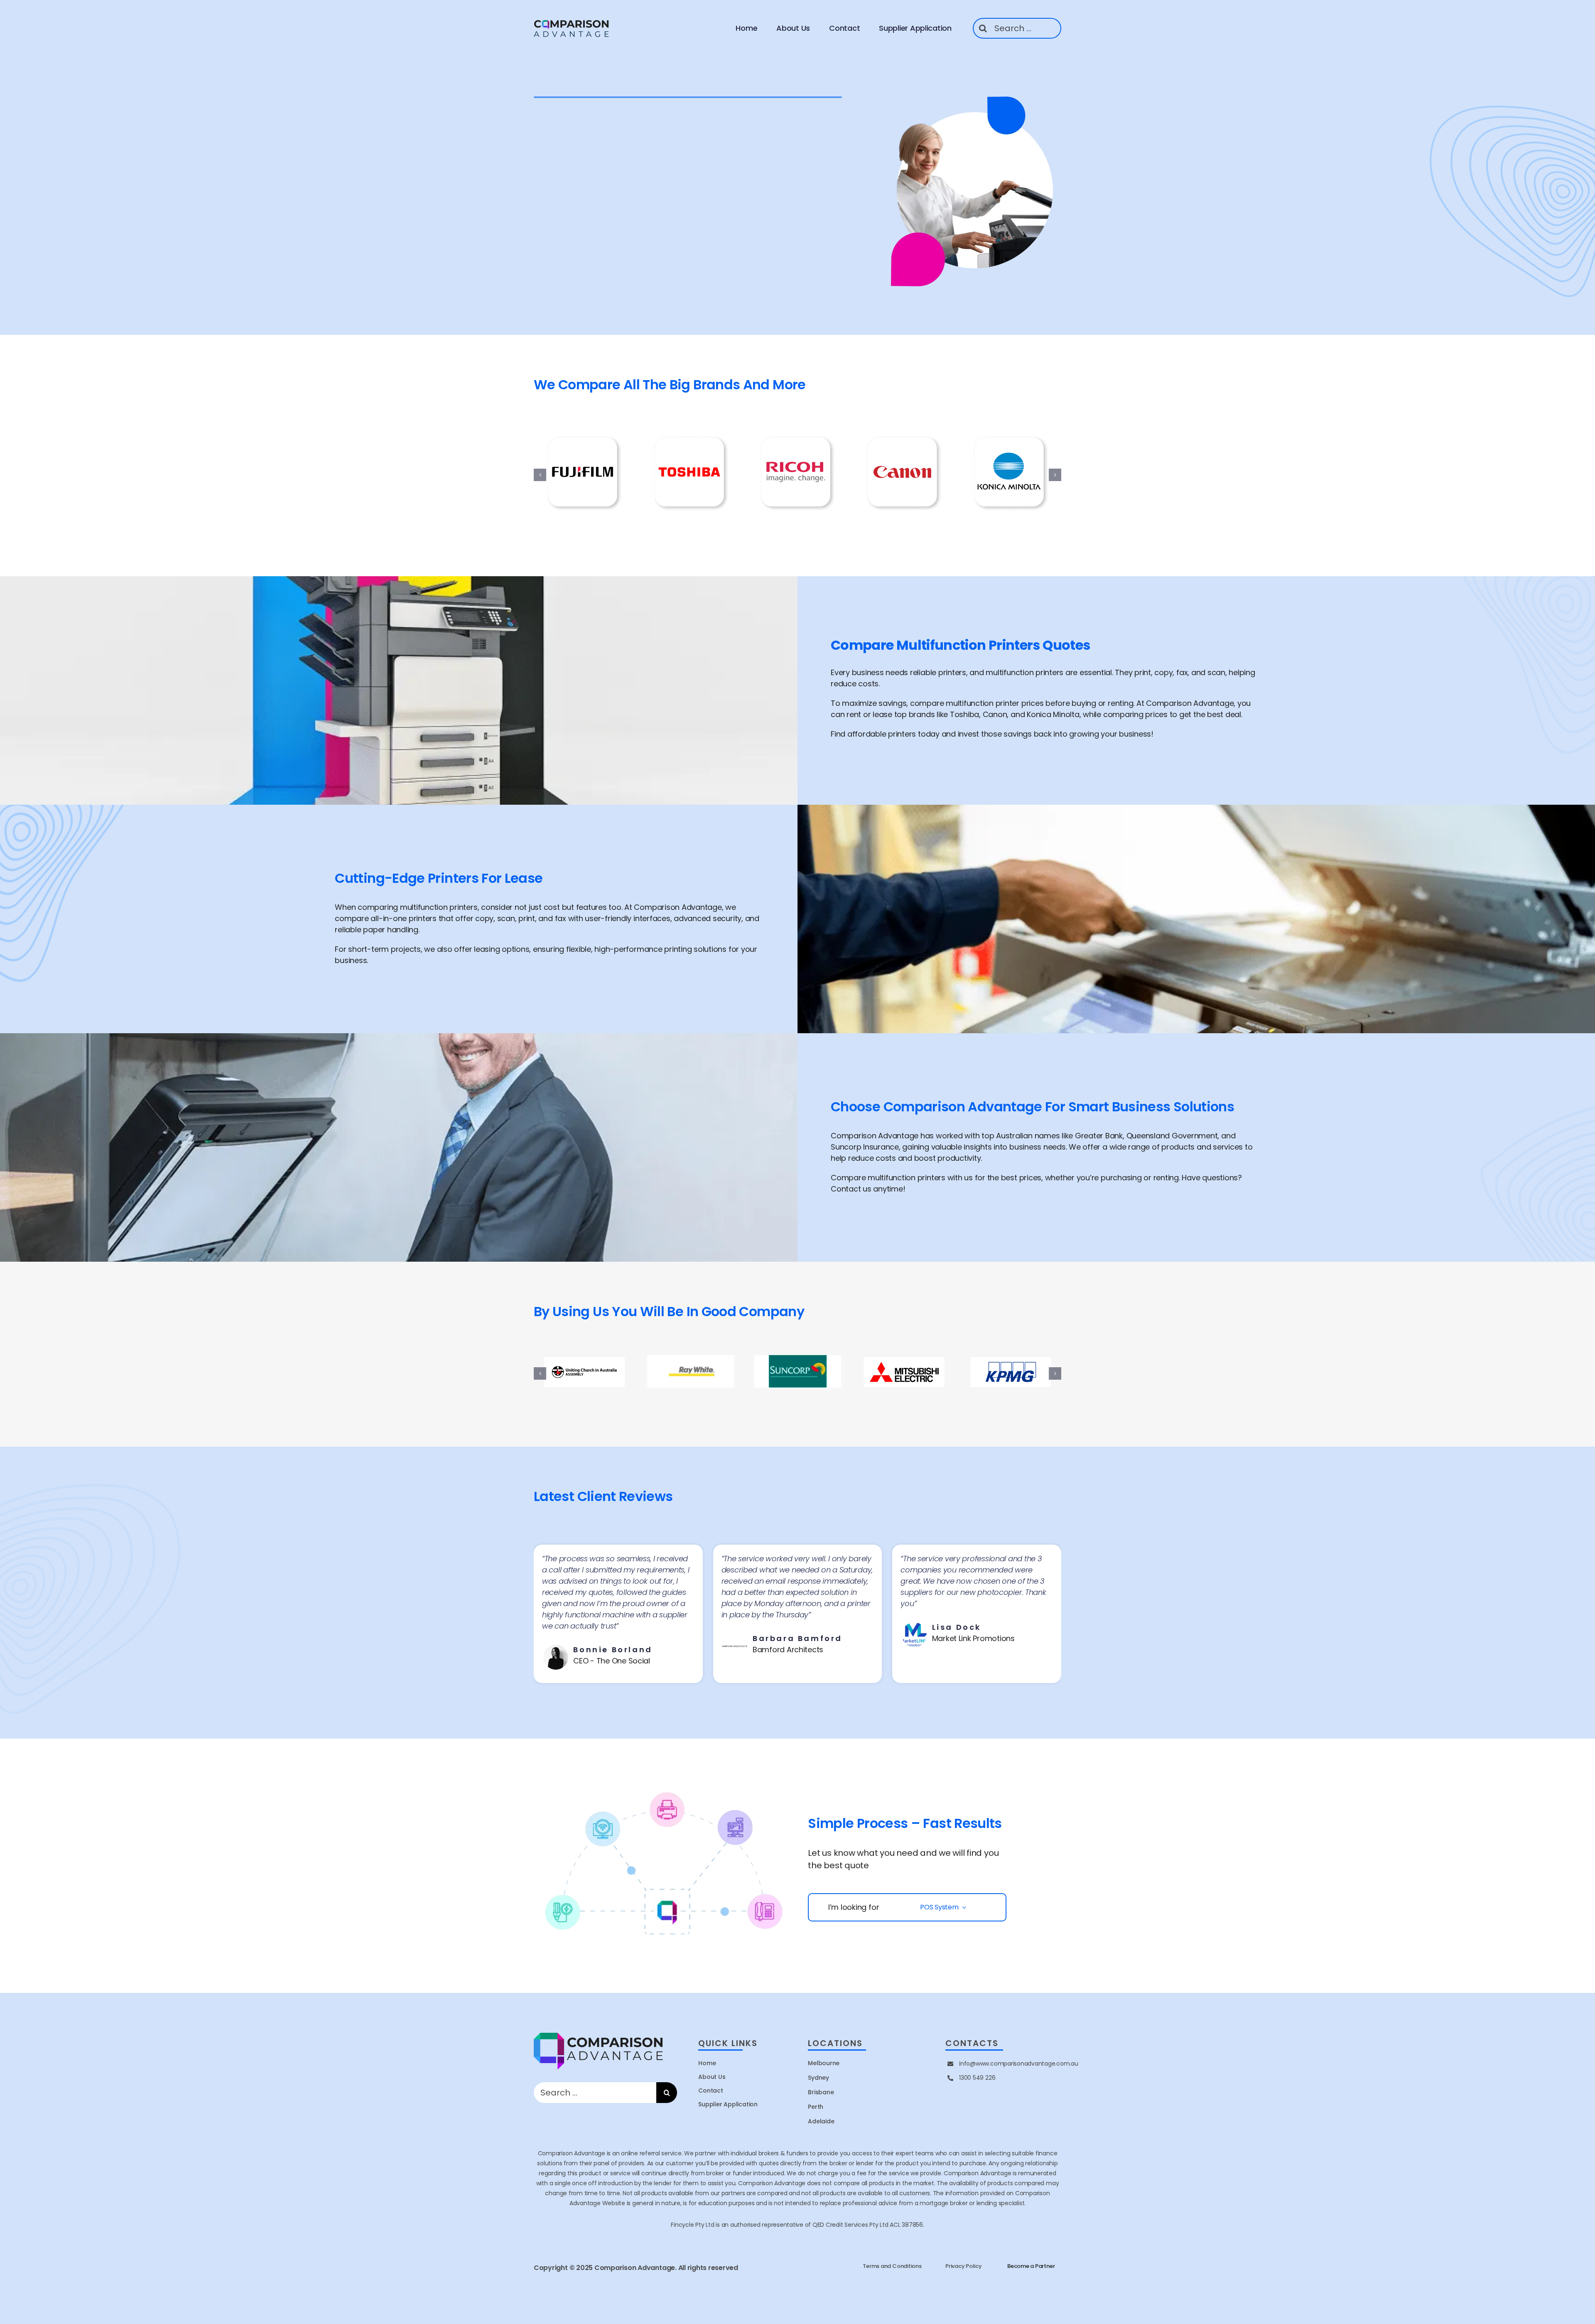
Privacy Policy (964, 2266)
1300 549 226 (977, 2078)
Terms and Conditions (892, 2266)
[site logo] (572, 21)
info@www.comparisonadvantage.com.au (1019, 2064)
